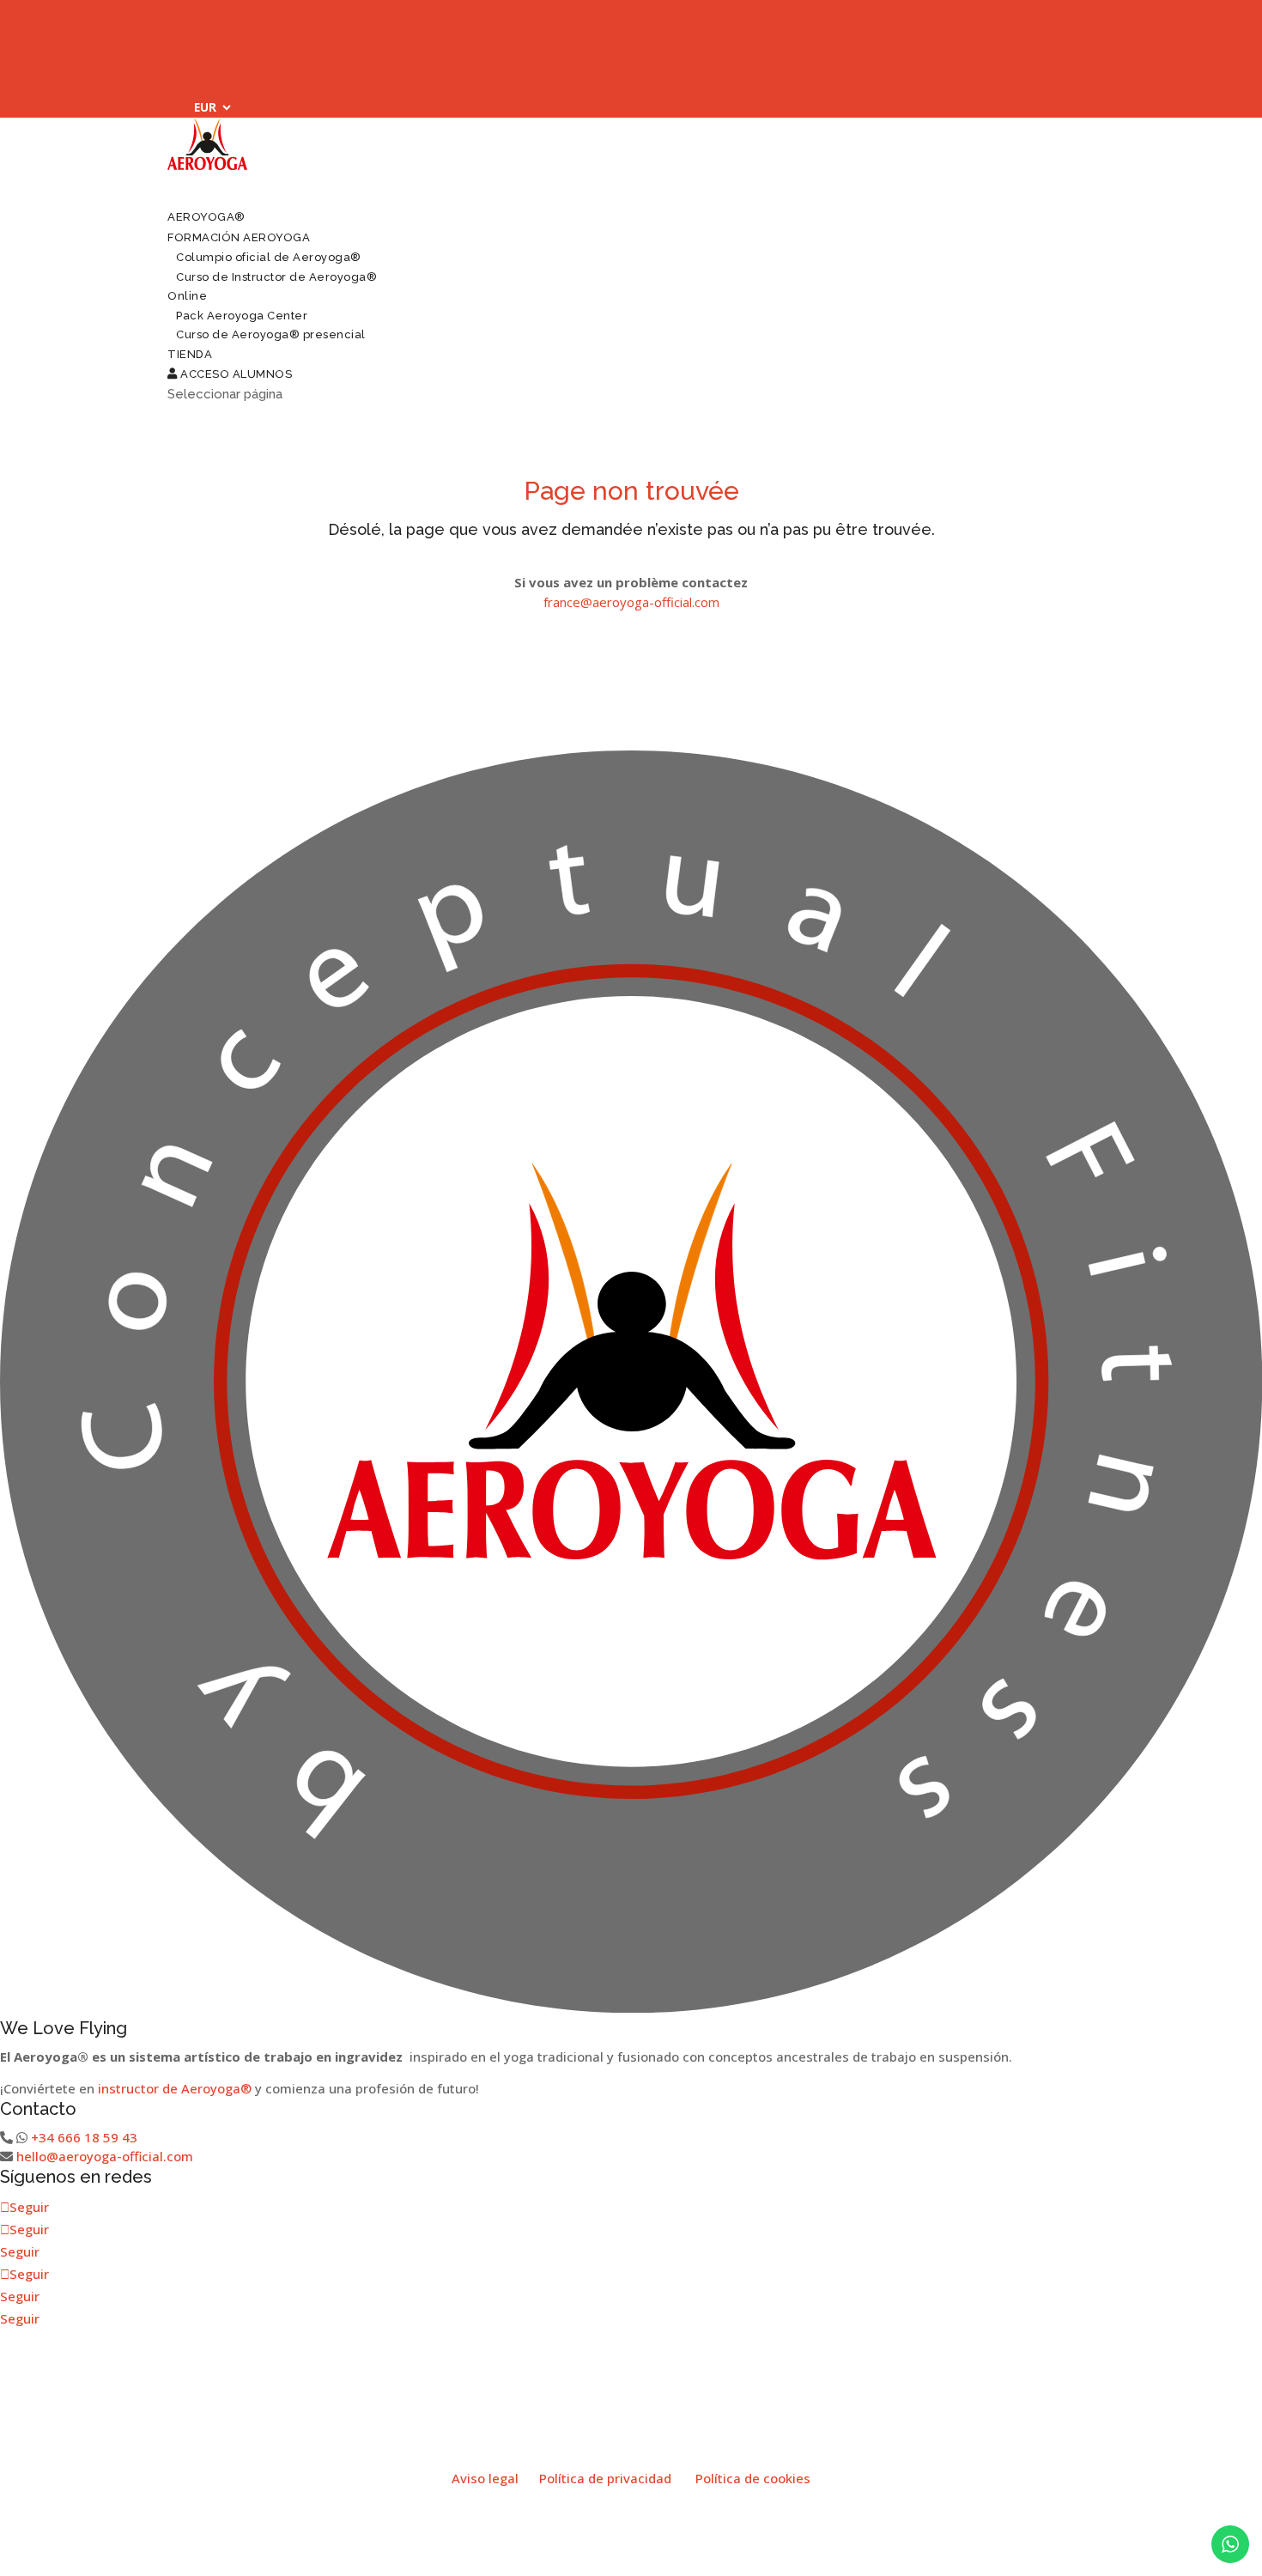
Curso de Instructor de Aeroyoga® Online (272, 287)
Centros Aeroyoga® (221, 29)
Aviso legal (485, 2478)
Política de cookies (753, 2478)
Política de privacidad (605, 2478)
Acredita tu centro (218, 9)
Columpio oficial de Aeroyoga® (269, 257)
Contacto (193, 86)
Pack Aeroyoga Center (242, 316)
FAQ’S (184, 48)
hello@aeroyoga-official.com (105, 2156)
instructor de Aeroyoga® (175, 2088)
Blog (180, 67)
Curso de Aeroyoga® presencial (271, 334)
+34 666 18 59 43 (84, 2137)
